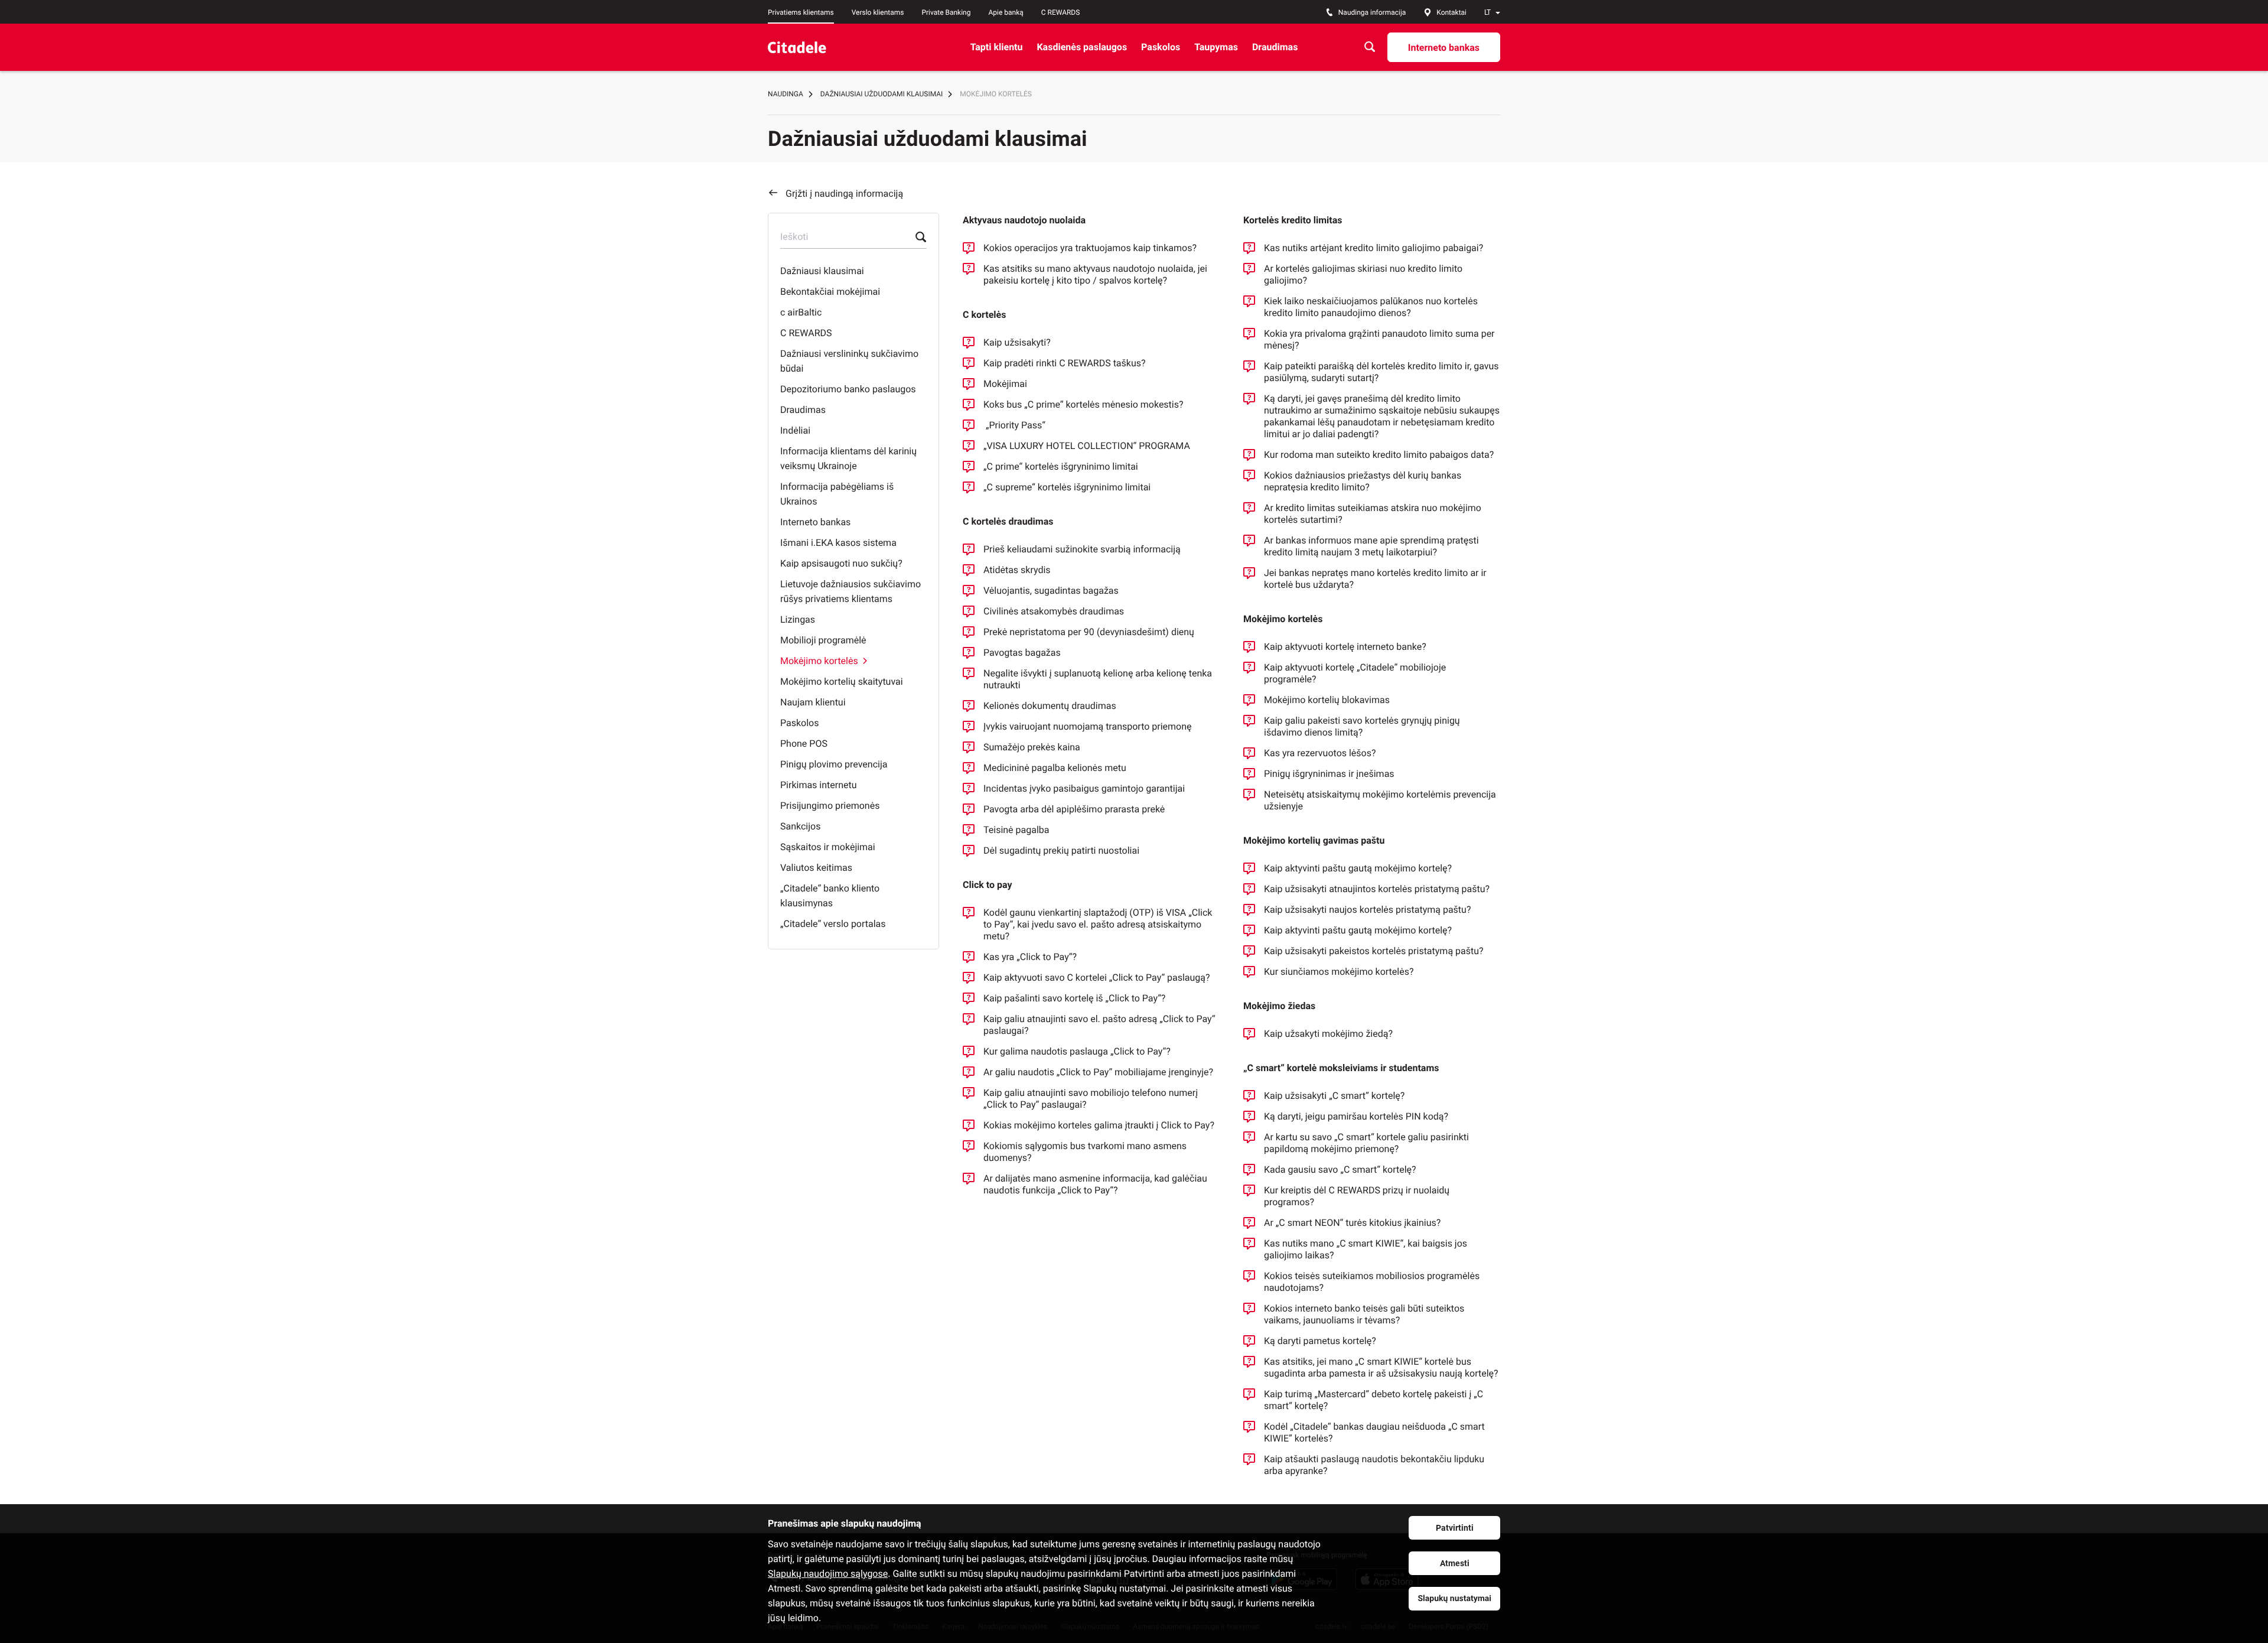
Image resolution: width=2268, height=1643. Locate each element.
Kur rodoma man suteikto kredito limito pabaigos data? (1379, 455)
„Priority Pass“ (1017, 425)
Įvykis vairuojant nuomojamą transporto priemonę (1088, 726)
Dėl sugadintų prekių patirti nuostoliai (1061, 850)
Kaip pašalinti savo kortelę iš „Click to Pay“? (1074, 998)
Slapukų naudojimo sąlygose (828, 1574)
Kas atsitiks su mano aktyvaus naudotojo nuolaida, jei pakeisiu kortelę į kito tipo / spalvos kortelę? (1095, 274)
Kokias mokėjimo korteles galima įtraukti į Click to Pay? (1099, 1125)
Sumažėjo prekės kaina (1032, 747)
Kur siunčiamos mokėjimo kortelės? (1339, 972)
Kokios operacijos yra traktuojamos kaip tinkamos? (1090, 248)
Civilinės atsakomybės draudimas (1054, 611)
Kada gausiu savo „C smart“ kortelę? (1340, 1169)
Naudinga (786, 94)
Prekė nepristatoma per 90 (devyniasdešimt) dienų (1089, 632)
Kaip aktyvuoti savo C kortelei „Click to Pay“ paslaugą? (1097, 977)
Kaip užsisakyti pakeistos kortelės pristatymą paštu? (1374, 951)
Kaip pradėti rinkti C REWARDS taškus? (1065, 363)
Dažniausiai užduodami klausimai (882, 94)
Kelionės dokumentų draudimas (1050, 706)
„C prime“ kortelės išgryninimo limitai (1061, 466)
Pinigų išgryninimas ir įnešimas (1329, 774)
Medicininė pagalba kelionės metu (1055, 768)
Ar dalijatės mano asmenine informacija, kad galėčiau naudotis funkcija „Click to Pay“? (1095, 1184)
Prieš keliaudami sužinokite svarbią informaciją (1082, 549)
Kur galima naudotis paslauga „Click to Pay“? (1077, 1051)
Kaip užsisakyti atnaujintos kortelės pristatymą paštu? (1377, 889)
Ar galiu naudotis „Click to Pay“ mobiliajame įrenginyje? (1098, 1072)
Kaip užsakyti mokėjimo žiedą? (1328, 1034)
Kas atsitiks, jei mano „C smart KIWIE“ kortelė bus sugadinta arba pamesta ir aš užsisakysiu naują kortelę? (1381, 1367)
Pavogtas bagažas (1022, 653)
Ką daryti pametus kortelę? (1320, 1341)
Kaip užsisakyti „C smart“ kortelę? (1334, 1096)
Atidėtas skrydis (1017, 570)
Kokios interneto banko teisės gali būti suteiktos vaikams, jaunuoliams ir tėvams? (1364, 1314)
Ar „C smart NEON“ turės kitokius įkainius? (1352, 1223)
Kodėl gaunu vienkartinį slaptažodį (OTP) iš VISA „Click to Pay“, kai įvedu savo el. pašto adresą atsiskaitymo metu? (1098, 924)
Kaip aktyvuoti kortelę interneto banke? (1345, 647)
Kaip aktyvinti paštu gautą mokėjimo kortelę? (1358, 868)
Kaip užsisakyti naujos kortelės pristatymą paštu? (1367, 910)
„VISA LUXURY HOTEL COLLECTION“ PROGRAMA (1087, 446)
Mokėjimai (1005, 384)
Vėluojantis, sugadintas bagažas (1051, 590)
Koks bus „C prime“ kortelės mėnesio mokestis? (1084, 404)
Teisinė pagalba (1016, 830)
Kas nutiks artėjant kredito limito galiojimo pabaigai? (1373, 248)
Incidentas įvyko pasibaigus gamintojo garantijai (1084, 788)
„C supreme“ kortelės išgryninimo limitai (1067, 487)
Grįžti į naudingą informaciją (844, 193)
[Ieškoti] (1370, 47)
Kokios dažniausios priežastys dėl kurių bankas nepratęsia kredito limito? (1363, 481)
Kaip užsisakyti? (1017, 342)
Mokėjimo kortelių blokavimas (1327, 700)
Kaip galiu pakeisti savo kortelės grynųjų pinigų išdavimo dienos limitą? (1362, 726)
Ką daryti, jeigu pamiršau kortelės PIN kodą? (1356, 1116)
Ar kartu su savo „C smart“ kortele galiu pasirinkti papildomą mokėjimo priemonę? (1366, 1143)
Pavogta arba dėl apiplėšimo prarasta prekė (1074, 809)
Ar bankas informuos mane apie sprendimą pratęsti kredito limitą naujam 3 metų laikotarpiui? (1371, 546)
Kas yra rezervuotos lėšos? (1320, 753)
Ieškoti (794, 237)
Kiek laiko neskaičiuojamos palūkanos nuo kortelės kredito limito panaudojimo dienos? (1371, 307)
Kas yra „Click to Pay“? (1030, 957)
